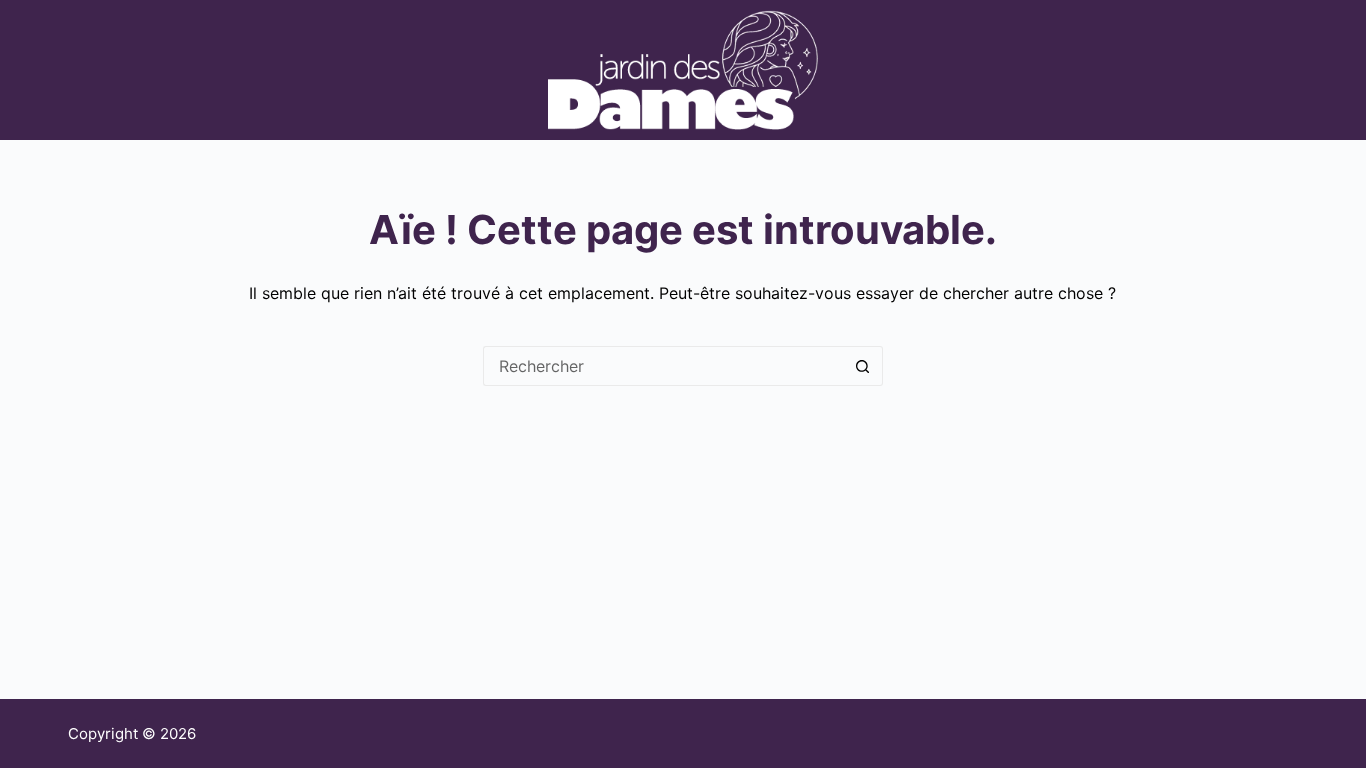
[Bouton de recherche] (863, 366)
